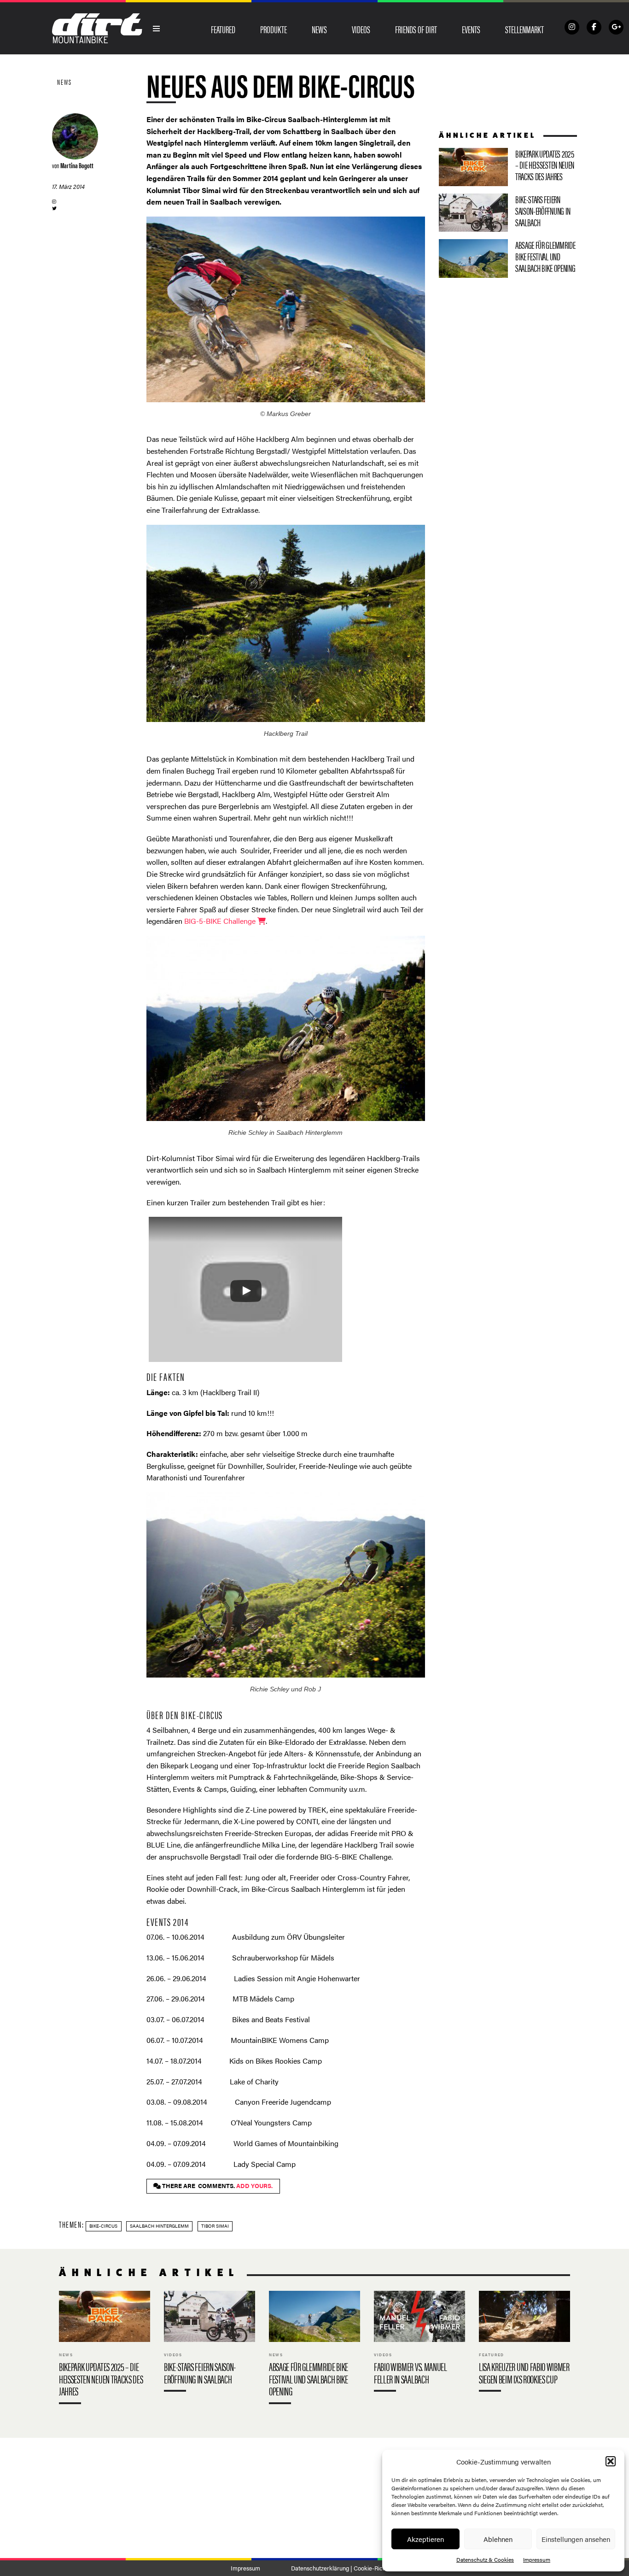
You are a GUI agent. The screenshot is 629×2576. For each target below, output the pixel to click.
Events (471, 29)
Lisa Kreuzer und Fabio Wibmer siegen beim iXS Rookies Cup (524, 2343)
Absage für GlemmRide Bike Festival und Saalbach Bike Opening (508, 258)
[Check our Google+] (616, 27)
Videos (361, 29)
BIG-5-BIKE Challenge (221, 921)
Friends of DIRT (416, 29)
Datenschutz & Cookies (485, 2559)
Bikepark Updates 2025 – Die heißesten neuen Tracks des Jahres (508, 167)
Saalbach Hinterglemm (159, 2226)
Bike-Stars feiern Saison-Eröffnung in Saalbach (508, 213)
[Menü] (157, 29)
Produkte (274, 29)
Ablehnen (498, 2539)
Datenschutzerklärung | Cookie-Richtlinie (345, 2568)
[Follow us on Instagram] (572, 27)
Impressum (537, 2559)
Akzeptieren (425, 2539)
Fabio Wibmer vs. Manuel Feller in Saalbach (419, 2343)
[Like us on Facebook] (594, 27)
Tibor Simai (215, 2226)
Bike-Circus (103, 2226)
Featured (223, 29)
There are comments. (217, 2186)
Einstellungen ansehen (576, 2539)
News (319, 29)
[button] (611, 2461)
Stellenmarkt (524, 29)
